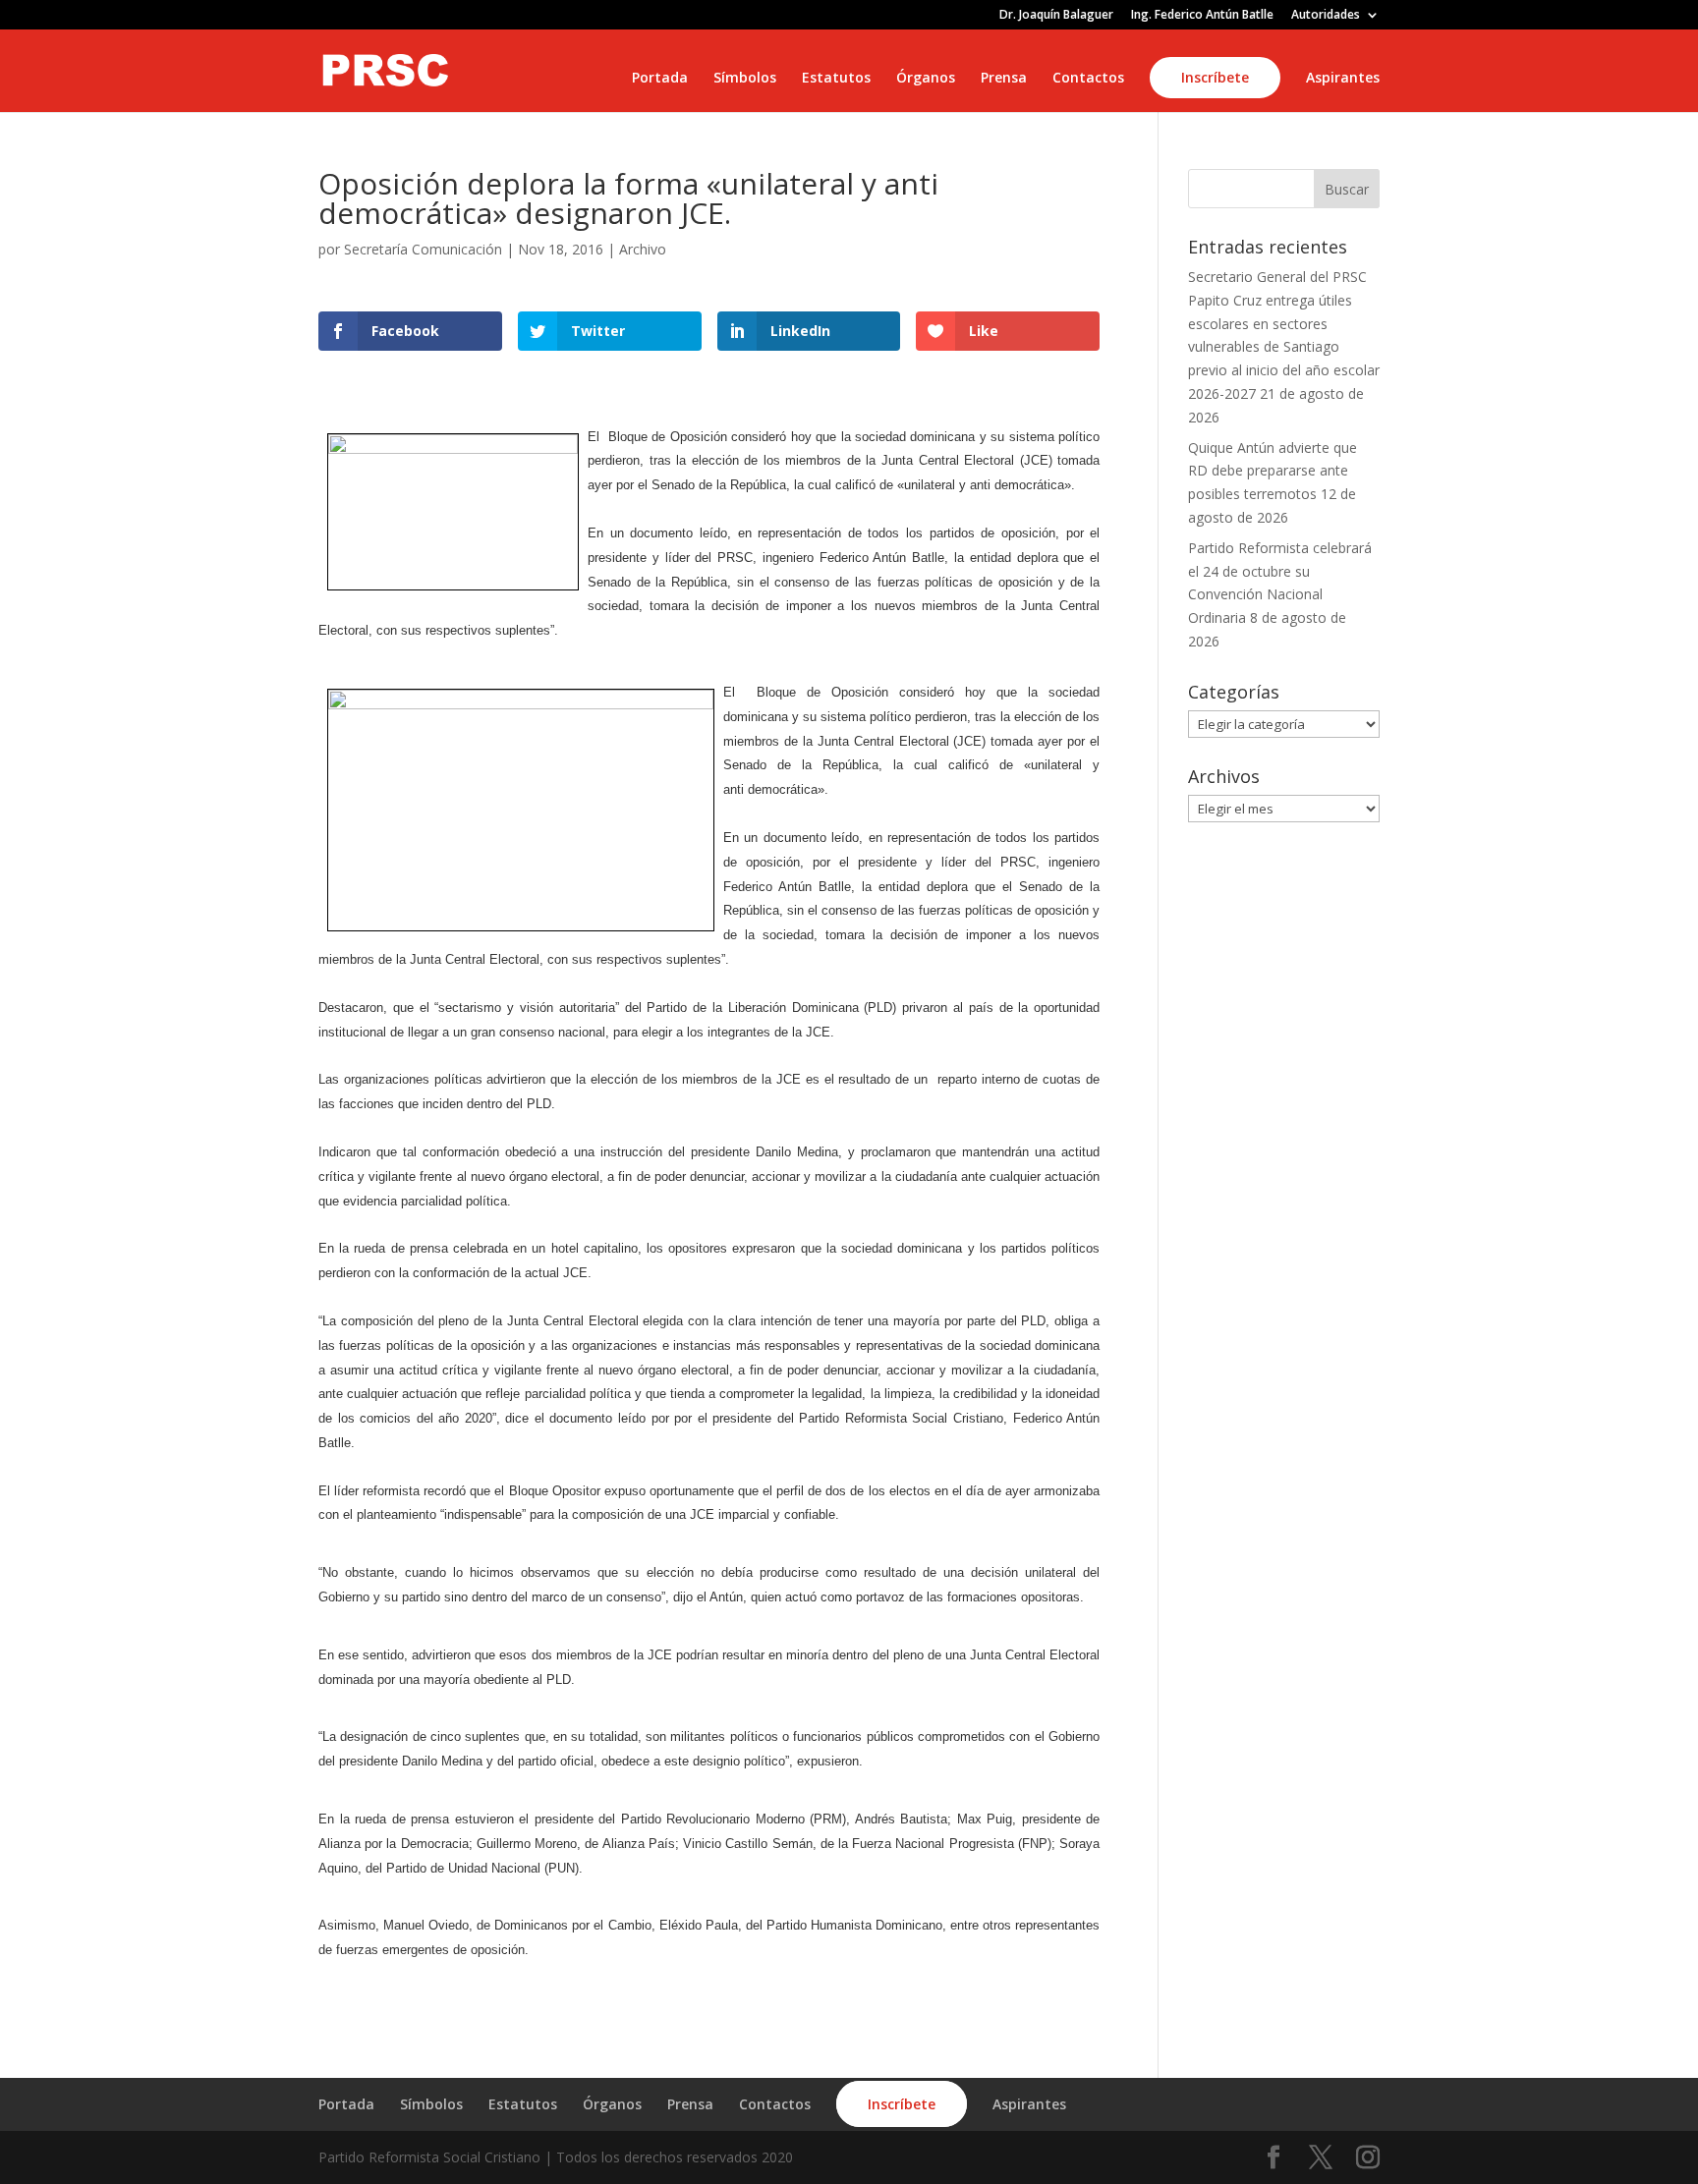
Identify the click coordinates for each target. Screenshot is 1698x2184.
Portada (660, 79)
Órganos (926, 79)
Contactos (1088, 79)
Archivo (643, 249)
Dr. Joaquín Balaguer (1056, 16)
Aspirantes (1343, 79)
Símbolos (745, 79)
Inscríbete (1215, 77)
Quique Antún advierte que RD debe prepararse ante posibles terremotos (1273, 471)
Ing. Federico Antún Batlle (1202, 16)
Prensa (1004, 79)
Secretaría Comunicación (423, 249)
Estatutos (836, 79)
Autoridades (1326, 16)
